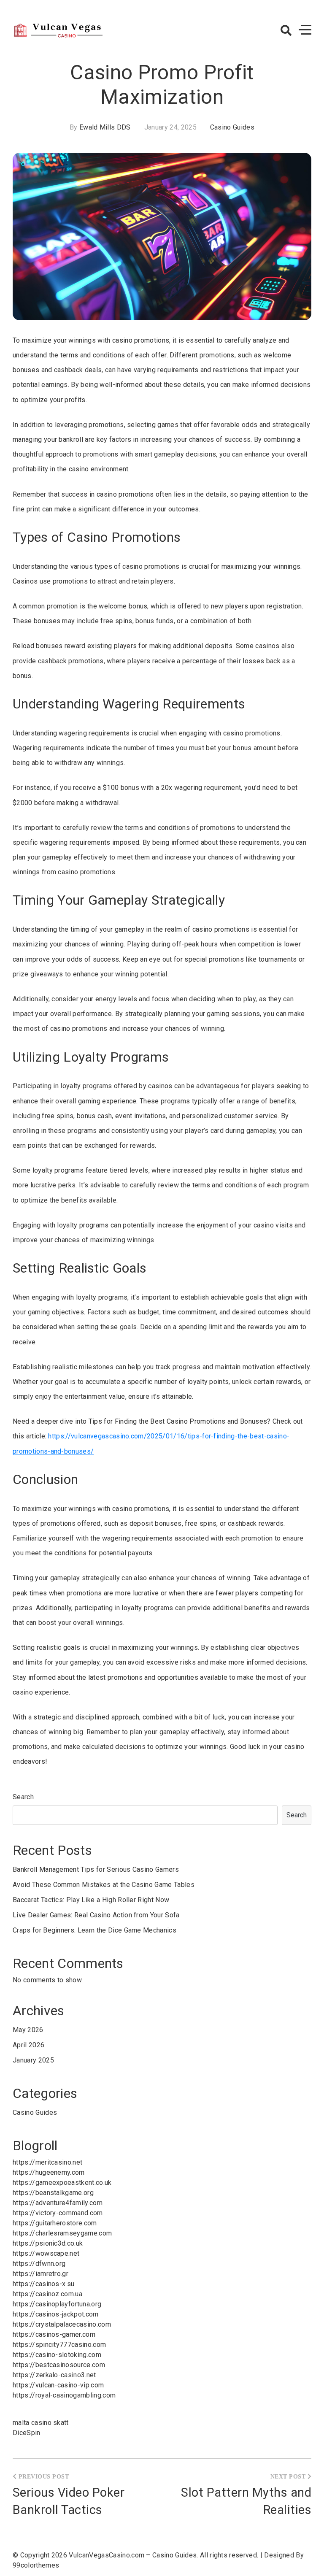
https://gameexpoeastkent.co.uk (62, 2183)
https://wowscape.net (46, 2253)
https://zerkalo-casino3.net (54, 2375)
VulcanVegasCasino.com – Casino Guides (133, 2555)
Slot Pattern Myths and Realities (246, 2501)
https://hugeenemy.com (49, 2172)
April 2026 (28, 2045)
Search (23, 1797)
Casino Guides (232, 127)
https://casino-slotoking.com (57, 2355)
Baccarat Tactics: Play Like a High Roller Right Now (91, 1900)
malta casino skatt (41, 2423)
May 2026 (28, 2030)
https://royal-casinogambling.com (64, 2395)
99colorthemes (36, 2565)
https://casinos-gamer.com (54, 2334)
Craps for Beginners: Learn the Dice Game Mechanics (94, 1930)
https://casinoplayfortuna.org (57, 2304)
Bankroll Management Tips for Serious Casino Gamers (96, 1869)
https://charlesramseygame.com (62, 2233)
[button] (286, 30)
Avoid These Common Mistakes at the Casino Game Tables (104, 1885)
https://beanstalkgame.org (53, 2193)
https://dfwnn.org (39, 2264)
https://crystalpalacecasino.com (62, 2324)
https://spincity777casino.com (59, 2345)
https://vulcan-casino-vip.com (58, 2385)
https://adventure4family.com (58, 2203)
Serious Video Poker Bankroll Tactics (69, 2501)
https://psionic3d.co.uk (48, 2243)
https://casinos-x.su (43, 2284)
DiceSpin (27, 2433)
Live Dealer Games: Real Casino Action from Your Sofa (96, 1915)
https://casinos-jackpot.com (56, 2314)
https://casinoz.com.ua (47, 2294)
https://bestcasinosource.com (59, 2365)
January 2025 (33, 2060)
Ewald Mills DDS (105, 127)
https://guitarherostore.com (55, 2223)
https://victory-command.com (58, 2213)
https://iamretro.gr (40, 2274)
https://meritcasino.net (47, 2162)
